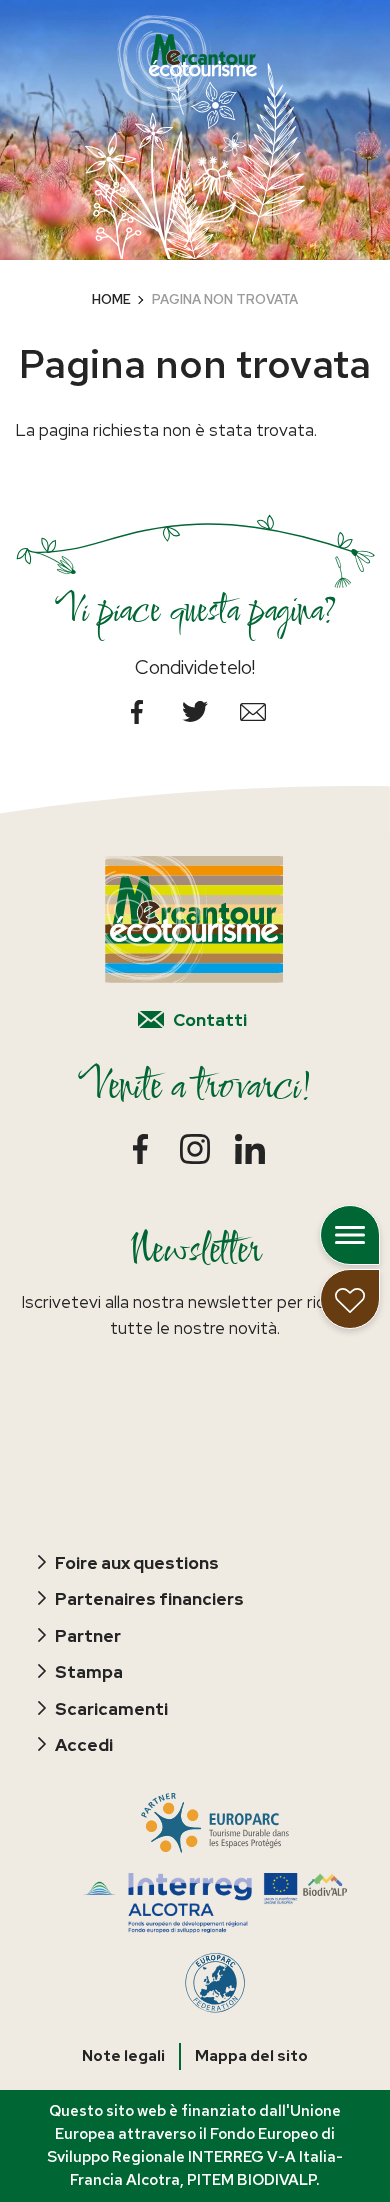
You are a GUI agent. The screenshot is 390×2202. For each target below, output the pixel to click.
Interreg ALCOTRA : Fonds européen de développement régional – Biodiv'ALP (215, 1903)
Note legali (123, 2055)
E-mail (253, 712)
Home (111, 299)
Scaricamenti (111, 1709)
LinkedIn (250, 1149)
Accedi (84, 1745)
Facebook (137, 712)
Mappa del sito (251, 2055)
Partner (88, 1636)
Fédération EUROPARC (215, 1983)
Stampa (89, 1672)
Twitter (195, 712)
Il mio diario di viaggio (350, 1299)
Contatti (210, 1020)
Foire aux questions (137, 1563)
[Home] (187, 62)
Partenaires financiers (149, 1599)
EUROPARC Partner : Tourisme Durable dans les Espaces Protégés (215, 1823)
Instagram (195, 1149)
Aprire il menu (350, 1235)
